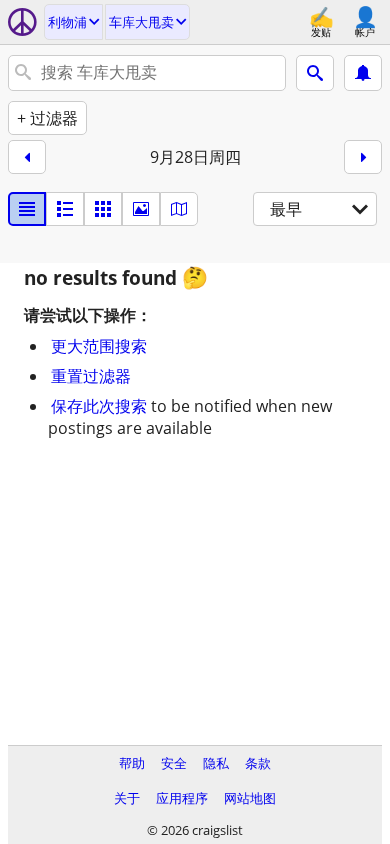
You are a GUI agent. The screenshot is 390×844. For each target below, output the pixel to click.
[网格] (103, 209)
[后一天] (363, 157)
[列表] (27, 209)
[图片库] (141, 209)
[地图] (179, 209)
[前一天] (27, 157)
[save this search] (363, 73)
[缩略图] (65, 209)
